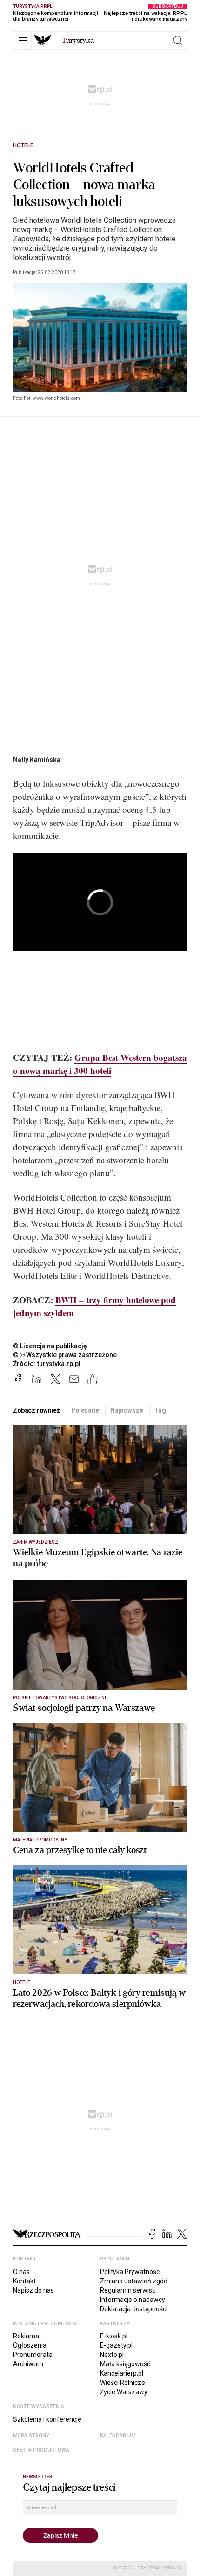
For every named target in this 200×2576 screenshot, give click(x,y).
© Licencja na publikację (50, 1346)
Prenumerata (33, 2355)
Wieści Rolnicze (123, 2383)
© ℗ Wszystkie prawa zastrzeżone (65, 1355)
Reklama (26, 2336)
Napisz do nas (33, 2290)
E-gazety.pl (116, 2345)
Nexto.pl (112, 2355)
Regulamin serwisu (128, 2290)
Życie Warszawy (124, 2392)
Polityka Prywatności (130, 2272)
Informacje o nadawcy (133, 2300)
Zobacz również (37, 1410)
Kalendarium (118, 2435)
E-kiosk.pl (114, 2336)
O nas (21, 2272)
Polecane (85, 1410)
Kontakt (24, 2281)
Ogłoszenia (30, 2345)
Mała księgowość (125, 2364)
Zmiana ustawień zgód (134, 2281)
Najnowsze (127, 1410)
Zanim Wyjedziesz (36, 1542)
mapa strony (31, 2435)
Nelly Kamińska (37, 760)
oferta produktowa (41, 2450)
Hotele (23, 145)
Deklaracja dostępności (134, 2309)
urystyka (78, 41)
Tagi (161, 1410)
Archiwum (28, 2364)
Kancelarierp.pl (122, 2373)
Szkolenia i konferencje (47, 2419)
